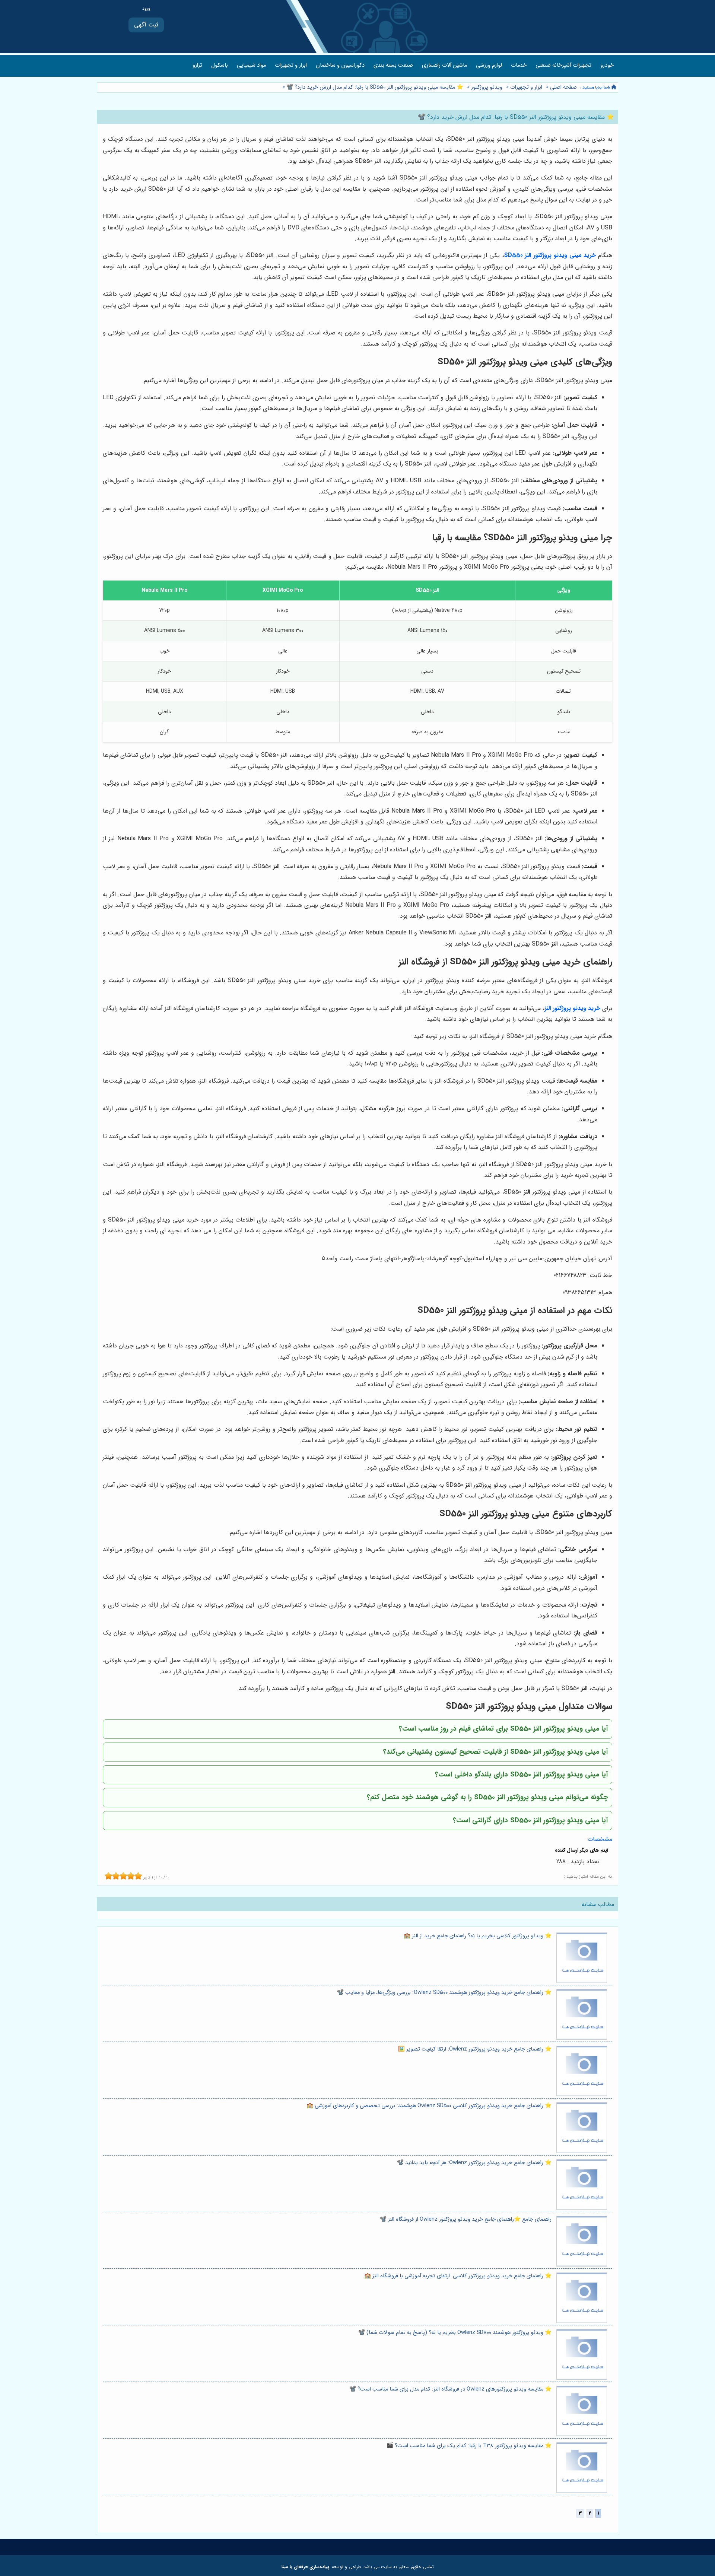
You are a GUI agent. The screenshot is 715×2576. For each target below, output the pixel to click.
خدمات (519, 65)
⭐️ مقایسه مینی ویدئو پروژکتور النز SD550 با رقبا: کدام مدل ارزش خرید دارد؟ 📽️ (374, 87)
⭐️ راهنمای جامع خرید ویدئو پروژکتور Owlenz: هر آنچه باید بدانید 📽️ (474, 2163)
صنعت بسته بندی (393, 65)
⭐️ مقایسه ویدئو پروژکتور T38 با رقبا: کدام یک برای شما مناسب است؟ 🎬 (469, 2446)
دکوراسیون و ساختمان (340, 65)
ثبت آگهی (146, 25)
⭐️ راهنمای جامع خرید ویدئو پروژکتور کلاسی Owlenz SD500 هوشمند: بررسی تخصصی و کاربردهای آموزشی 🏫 (429, 2106)
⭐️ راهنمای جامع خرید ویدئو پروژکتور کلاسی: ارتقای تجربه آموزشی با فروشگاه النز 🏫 (458, 2276)
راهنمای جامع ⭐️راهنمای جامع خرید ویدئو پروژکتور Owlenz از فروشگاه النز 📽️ (466, 2219)
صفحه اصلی (563, 87)
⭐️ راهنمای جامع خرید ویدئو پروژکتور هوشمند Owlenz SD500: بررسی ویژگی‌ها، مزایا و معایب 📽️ (444, 1993)
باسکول (220, 65)
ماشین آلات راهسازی (444, 65)
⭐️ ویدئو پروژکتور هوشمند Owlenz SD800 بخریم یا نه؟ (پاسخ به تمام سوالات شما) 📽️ (455, 2333)
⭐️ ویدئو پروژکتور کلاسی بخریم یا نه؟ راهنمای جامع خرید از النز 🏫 (478, 1936)
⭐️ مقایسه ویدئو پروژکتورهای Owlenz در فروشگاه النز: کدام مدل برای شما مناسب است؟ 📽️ (450, 2389)
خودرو (607, 65)
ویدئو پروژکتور (487, 87)
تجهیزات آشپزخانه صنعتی (563, 65)
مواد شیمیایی (251, 65)
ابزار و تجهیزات (291, 65)
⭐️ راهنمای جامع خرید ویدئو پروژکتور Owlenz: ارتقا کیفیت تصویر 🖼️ (475, 2049)
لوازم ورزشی (489, 65)
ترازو (197, 65)
